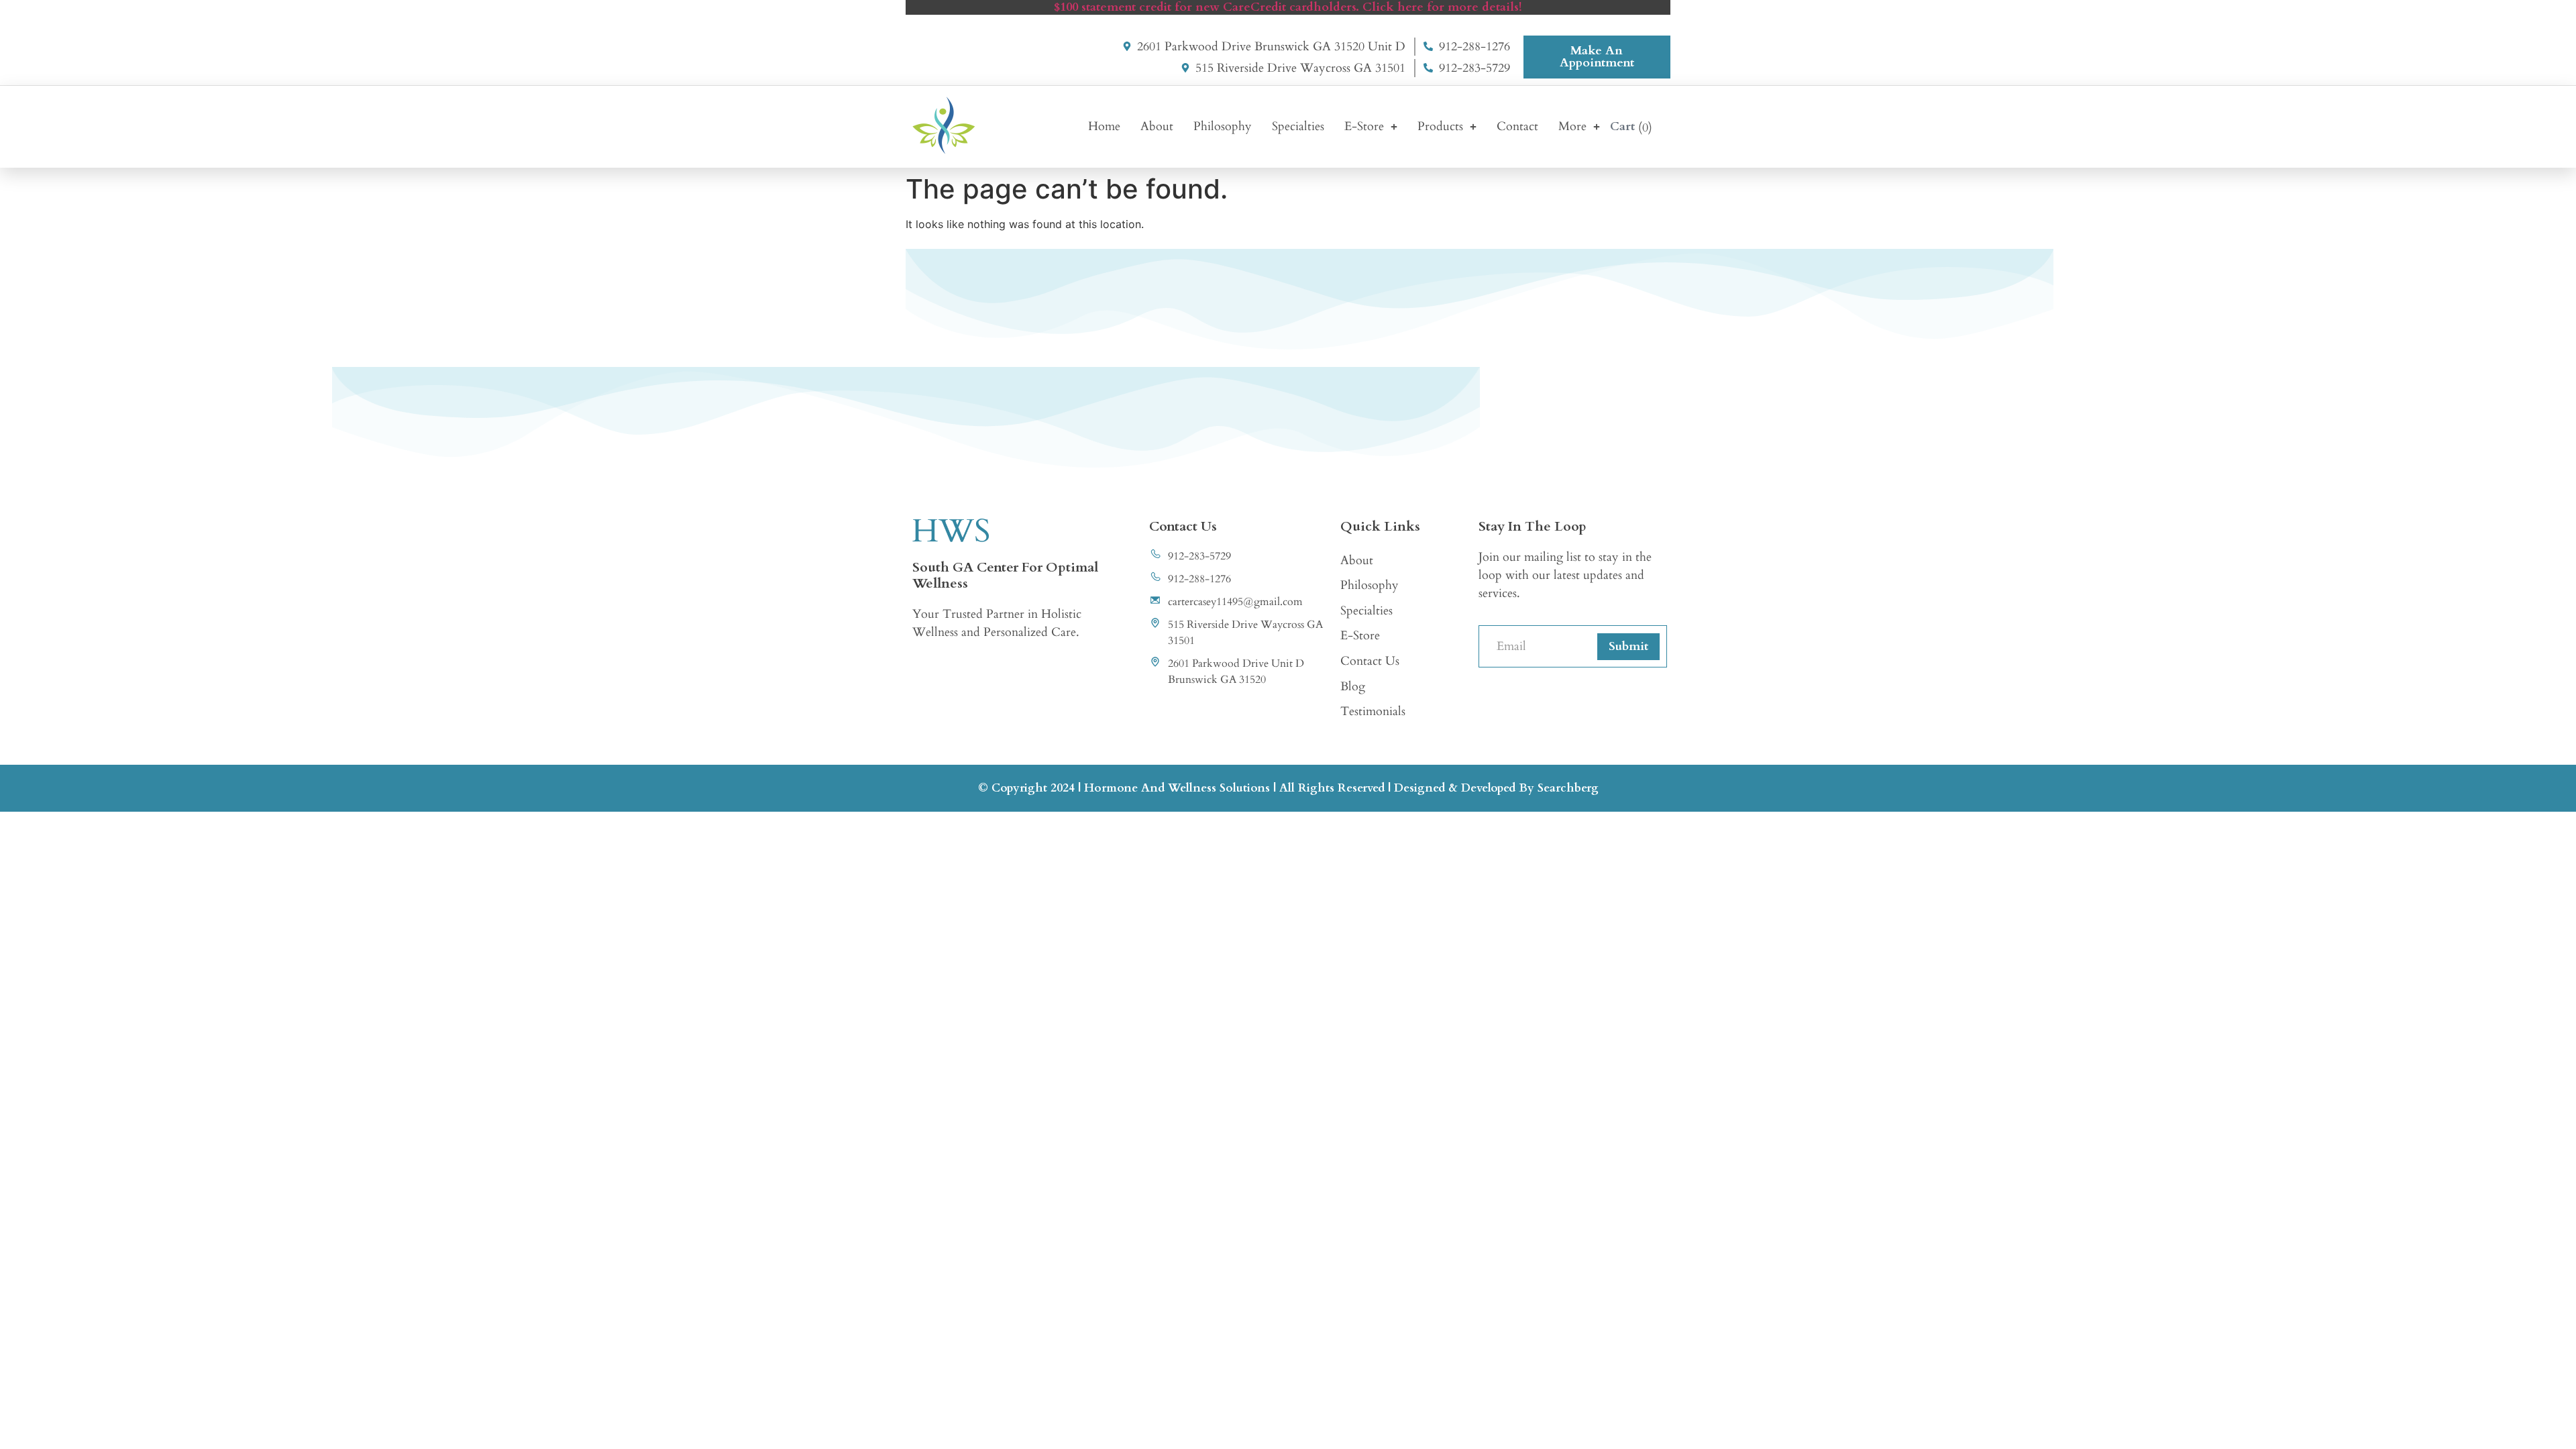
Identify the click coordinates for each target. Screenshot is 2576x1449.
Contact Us (1370, 661)
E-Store (1364, 126)
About (1157, 126)
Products (1440, 126)
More (1572, 126)
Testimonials (1373, 711)
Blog (1353, 687)
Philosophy (1223, 126)
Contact (1517, 126)
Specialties (1298, 126)
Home (1104, 126)
